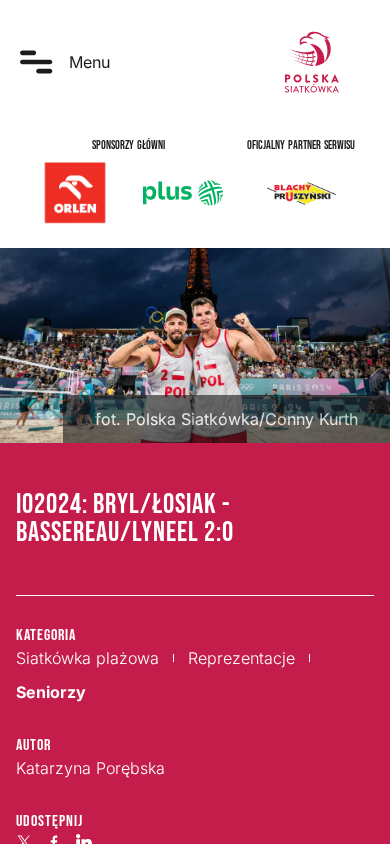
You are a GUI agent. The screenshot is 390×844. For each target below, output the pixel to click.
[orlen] (75, 193)
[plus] (183, 193)
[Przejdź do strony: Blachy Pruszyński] (301, 193)
